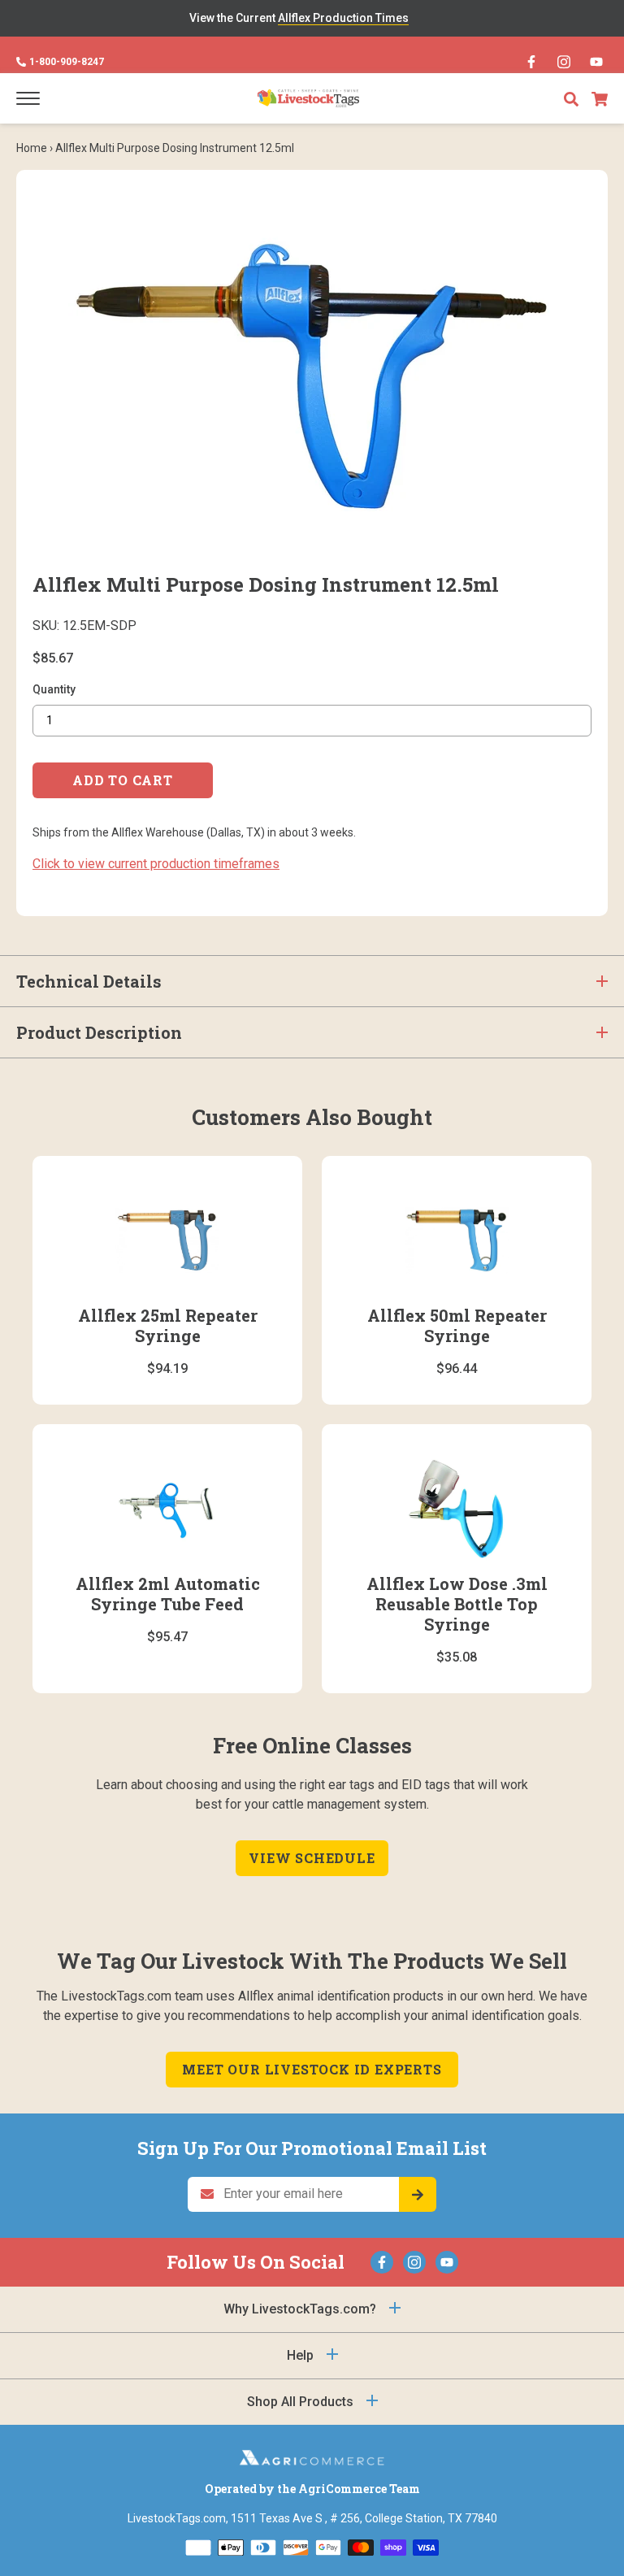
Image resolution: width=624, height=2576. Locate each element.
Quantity (54, 689)
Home (32, 148)
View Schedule (312, 1858)
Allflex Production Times (343, 18)
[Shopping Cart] (600, 99)
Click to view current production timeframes (156, 864)
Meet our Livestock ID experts (312, 2069)
